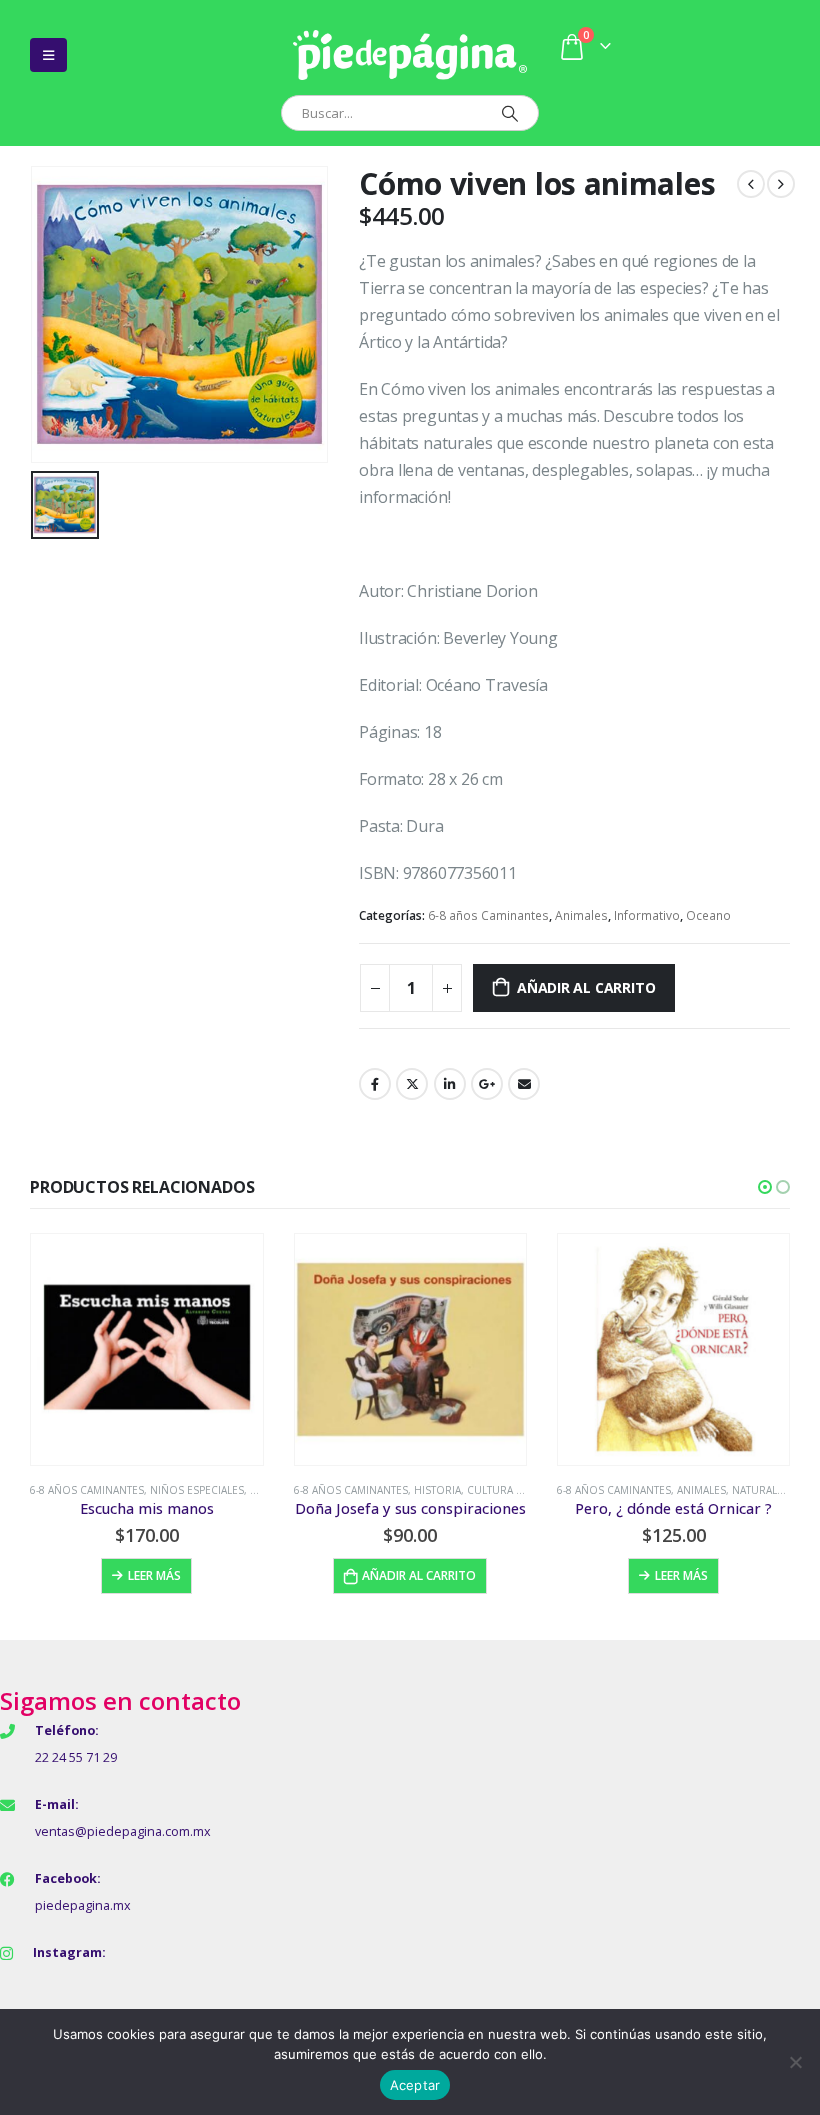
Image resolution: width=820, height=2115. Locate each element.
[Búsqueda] (510, 113)
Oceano (708, 915)
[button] (765, 1187)
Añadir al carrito (586, 987)
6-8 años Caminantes (488, 915)
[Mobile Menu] (48, 55)
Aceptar (415, 2085)
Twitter (412, 1084)
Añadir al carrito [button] (419, 1575)
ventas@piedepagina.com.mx (123, 1831)
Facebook (375, 1084)
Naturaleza (764, 1490)
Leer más (154, 1575)
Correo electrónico (524, 1084)
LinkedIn (450, 1084)
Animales (581, 915)
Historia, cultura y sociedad (495, 1490)
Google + (487, 1084)
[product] (146, 1349)
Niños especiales (197, 1490)
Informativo (647, 915)
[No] (795, 2062)
